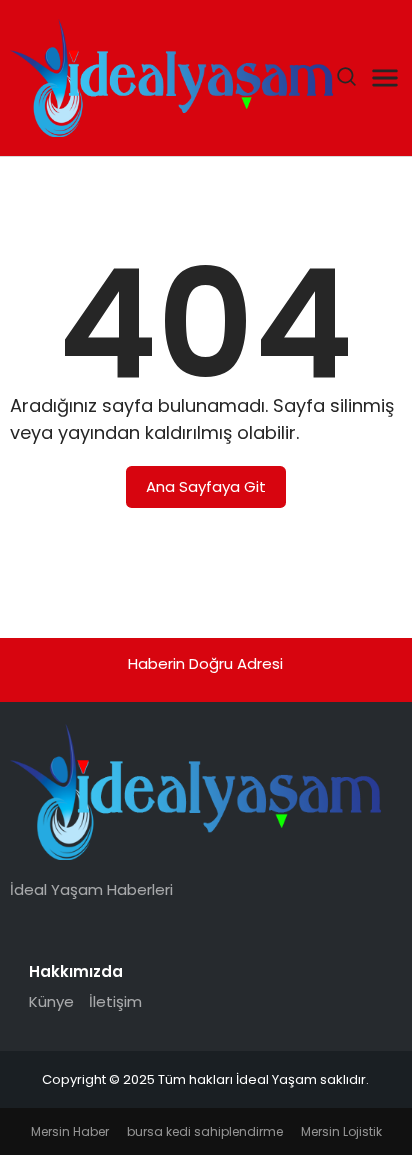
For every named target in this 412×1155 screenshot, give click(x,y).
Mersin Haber (70, 1131)
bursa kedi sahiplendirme (205, 1131)
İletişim (115, 1001)
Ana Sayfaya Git (206, 486)
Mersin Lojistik (341, 1131)
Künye (51, 1001)
